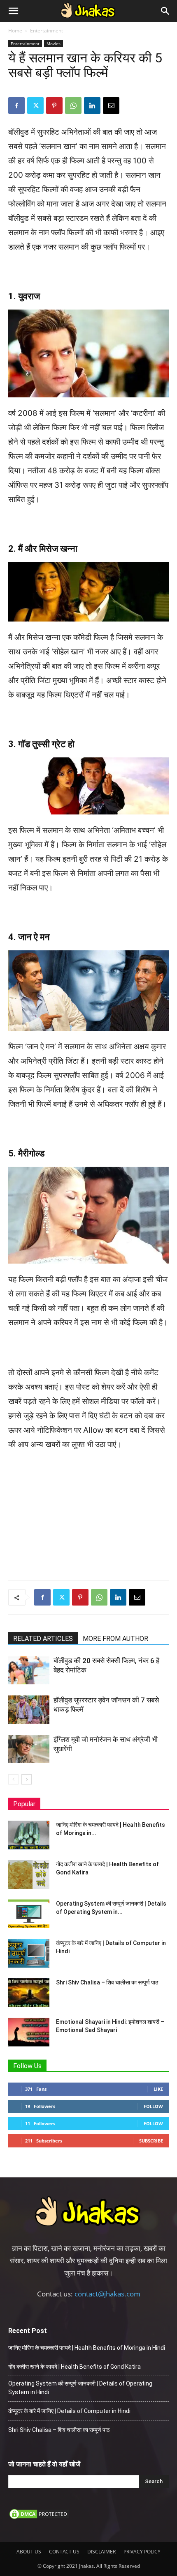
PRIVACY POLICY (142, 2552)
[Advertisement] (88, 1514)
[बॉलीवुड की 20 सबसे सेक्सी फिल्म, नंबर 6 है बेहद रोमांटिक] (29, 1670)
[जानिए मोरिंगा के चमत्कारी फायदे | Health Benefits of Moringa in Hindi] (29, 1835)
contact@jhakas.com (107, 2294)
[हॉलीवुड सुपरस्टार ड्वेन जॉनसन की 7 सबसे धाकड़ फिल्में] (29, 1710)
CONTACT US (64, 2552)
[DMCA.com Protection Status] (39, 2518)
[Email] (111, 106)
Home (15, 31)
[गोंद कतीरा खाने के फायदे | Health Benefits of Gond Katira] (29, 1874)
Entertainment (47, 31)
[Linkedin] (92, 106)
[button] (13, 11)
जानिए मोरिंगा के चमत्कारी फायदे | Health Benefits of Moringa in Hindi (87, 2348)
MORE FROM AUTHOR (115, 1639)
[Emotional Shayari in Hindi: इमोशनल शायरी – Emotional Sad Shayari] (29, 2032)
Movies (54, 44)
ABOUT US (29, 2552)
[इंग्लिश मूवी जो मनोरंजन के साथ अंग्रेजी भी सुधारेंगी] (29, 1749)
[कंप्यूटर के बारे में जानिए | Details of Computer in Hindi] (29, 1953)
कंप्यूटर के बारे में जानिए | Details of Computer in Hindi (69, 2411)
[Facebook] (16, 106)
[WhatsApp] (73, 106)
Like (158, 2089)
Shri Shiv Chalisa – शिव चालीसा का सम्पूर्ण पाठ (107, 1982)
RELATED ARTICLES (43, 1639)
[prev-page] (13, 1779)
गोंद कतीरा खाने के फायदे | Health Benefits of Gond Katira (75, 2367)
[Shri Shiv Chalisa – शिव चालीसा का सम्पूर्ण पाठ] (29, 1993)
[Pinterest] (54, 106)
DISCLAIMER (101, 2552)
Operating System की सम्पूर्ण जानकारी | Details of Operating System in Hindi (80, 2388)
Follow (153, 2106)
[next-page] (27, 1779)
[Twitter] (35, 106)
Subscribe (151, 2141)
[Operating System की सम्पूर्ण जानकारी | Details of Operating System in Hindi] (29, 1914)
